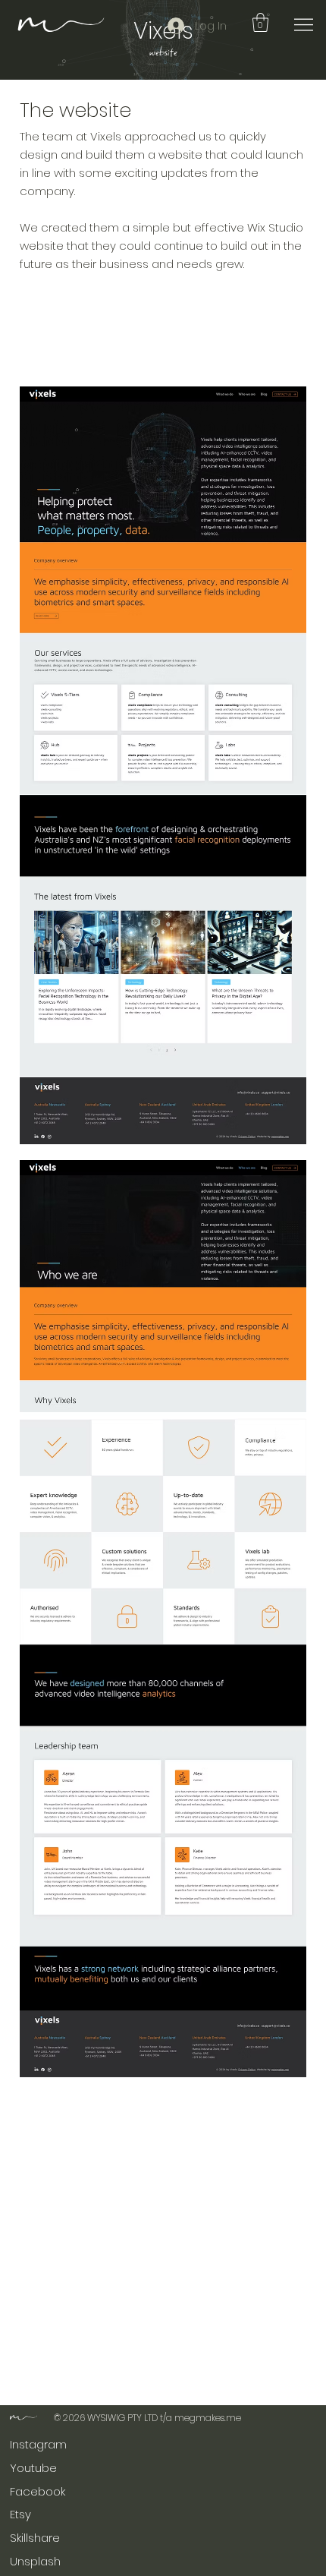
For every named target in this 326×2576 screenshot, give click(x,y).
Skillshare (35, 2538)
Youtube (33, 2468)
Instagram (38, 2444)
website (163, 52)
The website (75, 110)
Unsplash (35, 2561)
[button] (260, 22)
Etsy (20, 2514)
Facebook (38, 2491)
